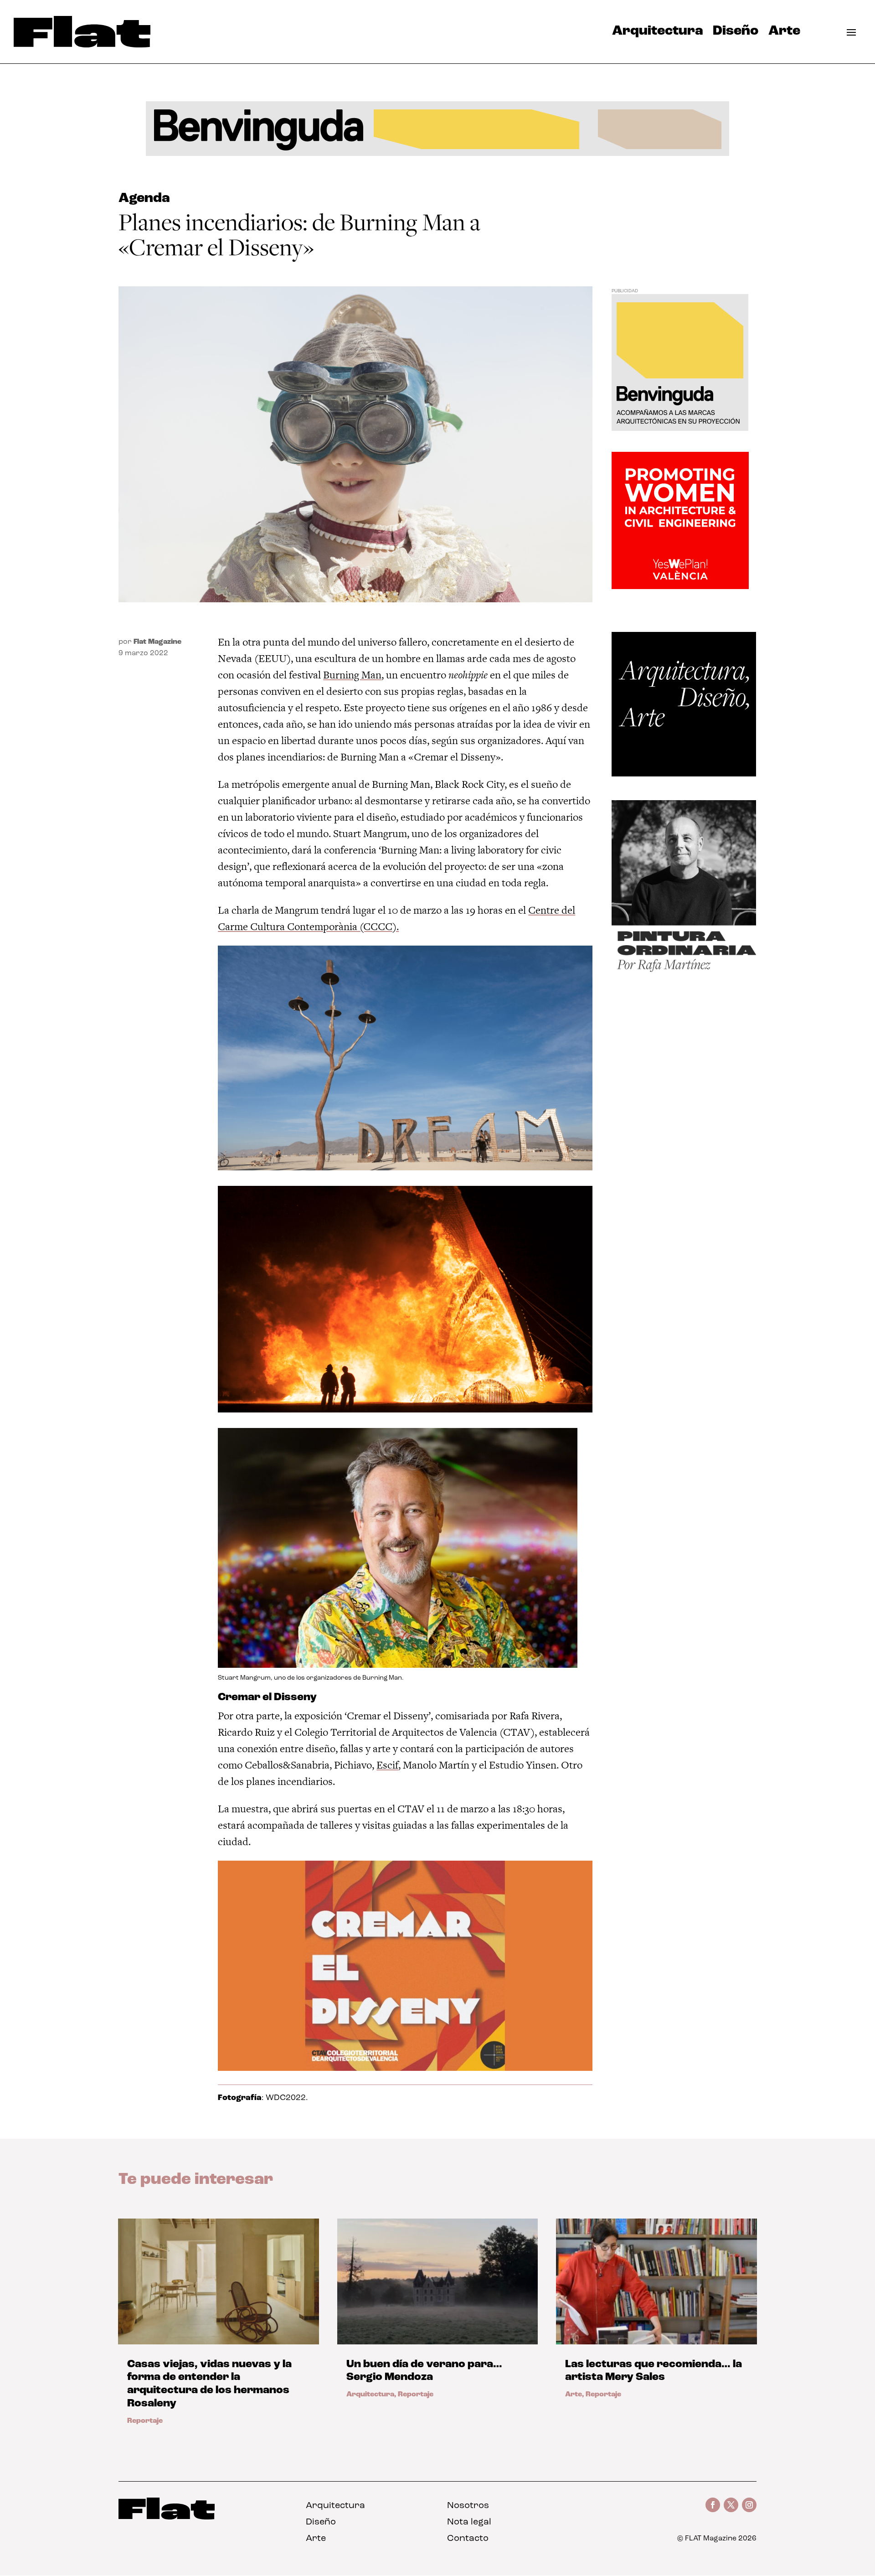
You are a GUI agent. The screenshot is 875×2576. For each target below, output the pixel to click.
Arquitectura (657, 33)
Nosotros (468, 2506)
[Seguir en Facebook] (713, 2505)
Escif (387, 1765)
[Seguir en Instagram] (749, 2505)
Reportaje (145, 2421)
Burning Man (352, 675)
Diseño (736, 33)
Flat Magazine (157, 642)
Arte (784, 33)
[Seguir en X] (731, 2505)
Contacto (468, 2539)
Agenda (144, 199)
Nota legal (469, 2522)
